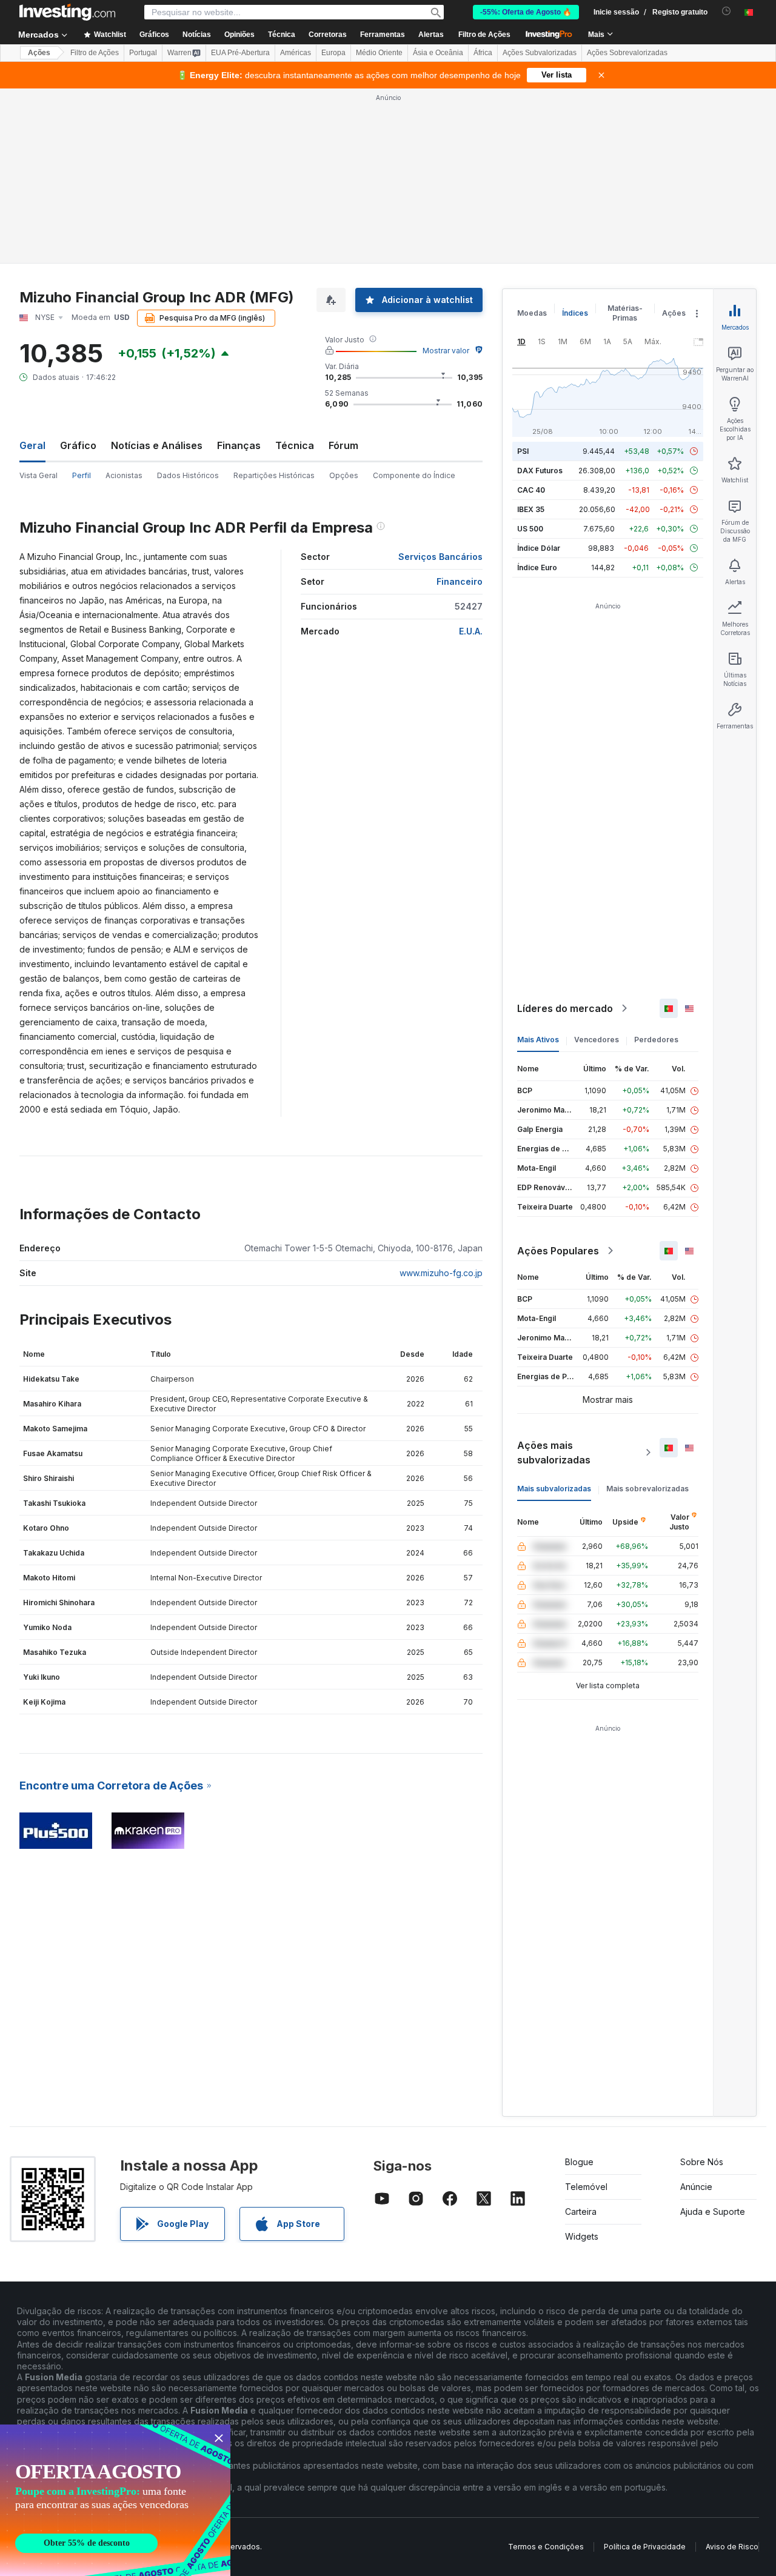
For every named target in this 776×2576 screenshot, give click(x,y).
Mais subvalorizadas (554, 1489)
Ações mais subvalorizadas (554, 1453)
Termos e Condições (546, 2547)
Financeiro (460, 581)
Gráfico (78, 445)
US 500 (530, 529)
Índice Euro (537, 567)
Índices (575, 313)
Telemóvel (586, 2187)
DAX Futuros (540, 471)
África (483, 53)
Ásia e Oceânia (438, 53)
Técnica (295, 445)
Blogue (579, 2162)
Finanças (239, 445)
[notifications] (727, 11)
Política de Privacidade (645, 2547)
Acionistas (124, 475)
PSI (523, 451)
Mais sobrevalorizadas (647, 1489)
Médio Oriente (379, 53)
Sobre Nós (702, 2162)
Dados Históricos (188, 475)
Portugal (143, 53)
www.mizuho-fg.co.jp (441, 1273)
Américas (296, 53)
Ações (39, 53)
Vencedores (597, 1040)
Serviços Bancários (440, 557)
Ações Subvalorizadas (540, 53)
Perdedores (656, 1040)
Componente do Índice (414, 475)
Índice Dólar (539, 548)
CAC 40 (531, 490)
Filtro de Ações (484, 35)
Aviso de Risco (732, 2547)
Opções (344, 475)
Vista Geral (38, 475)
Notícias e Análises (157, 445)
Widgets (582, 2236)
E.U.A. (471, 631)
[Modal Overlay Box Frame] (115, 2500)
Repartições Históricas (274, 475)
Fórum (343, 445)
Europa (333, 53)
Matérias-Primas (625, 313)
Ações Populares (558, 1251)
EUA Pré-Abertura (240, 53)
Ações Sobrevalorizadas (627, 53)
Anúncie (696, 2187)
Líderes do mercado (565, 1008)
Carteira (581, 2212)
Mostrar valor (446, 351)
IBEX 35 (531, 509)
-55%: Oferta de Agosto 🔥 (526, 12)
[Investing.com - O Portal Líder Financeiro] (67, 12)
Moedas (532, 313)
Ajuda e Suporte (713, 2212)
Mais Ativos (538, 1040)
